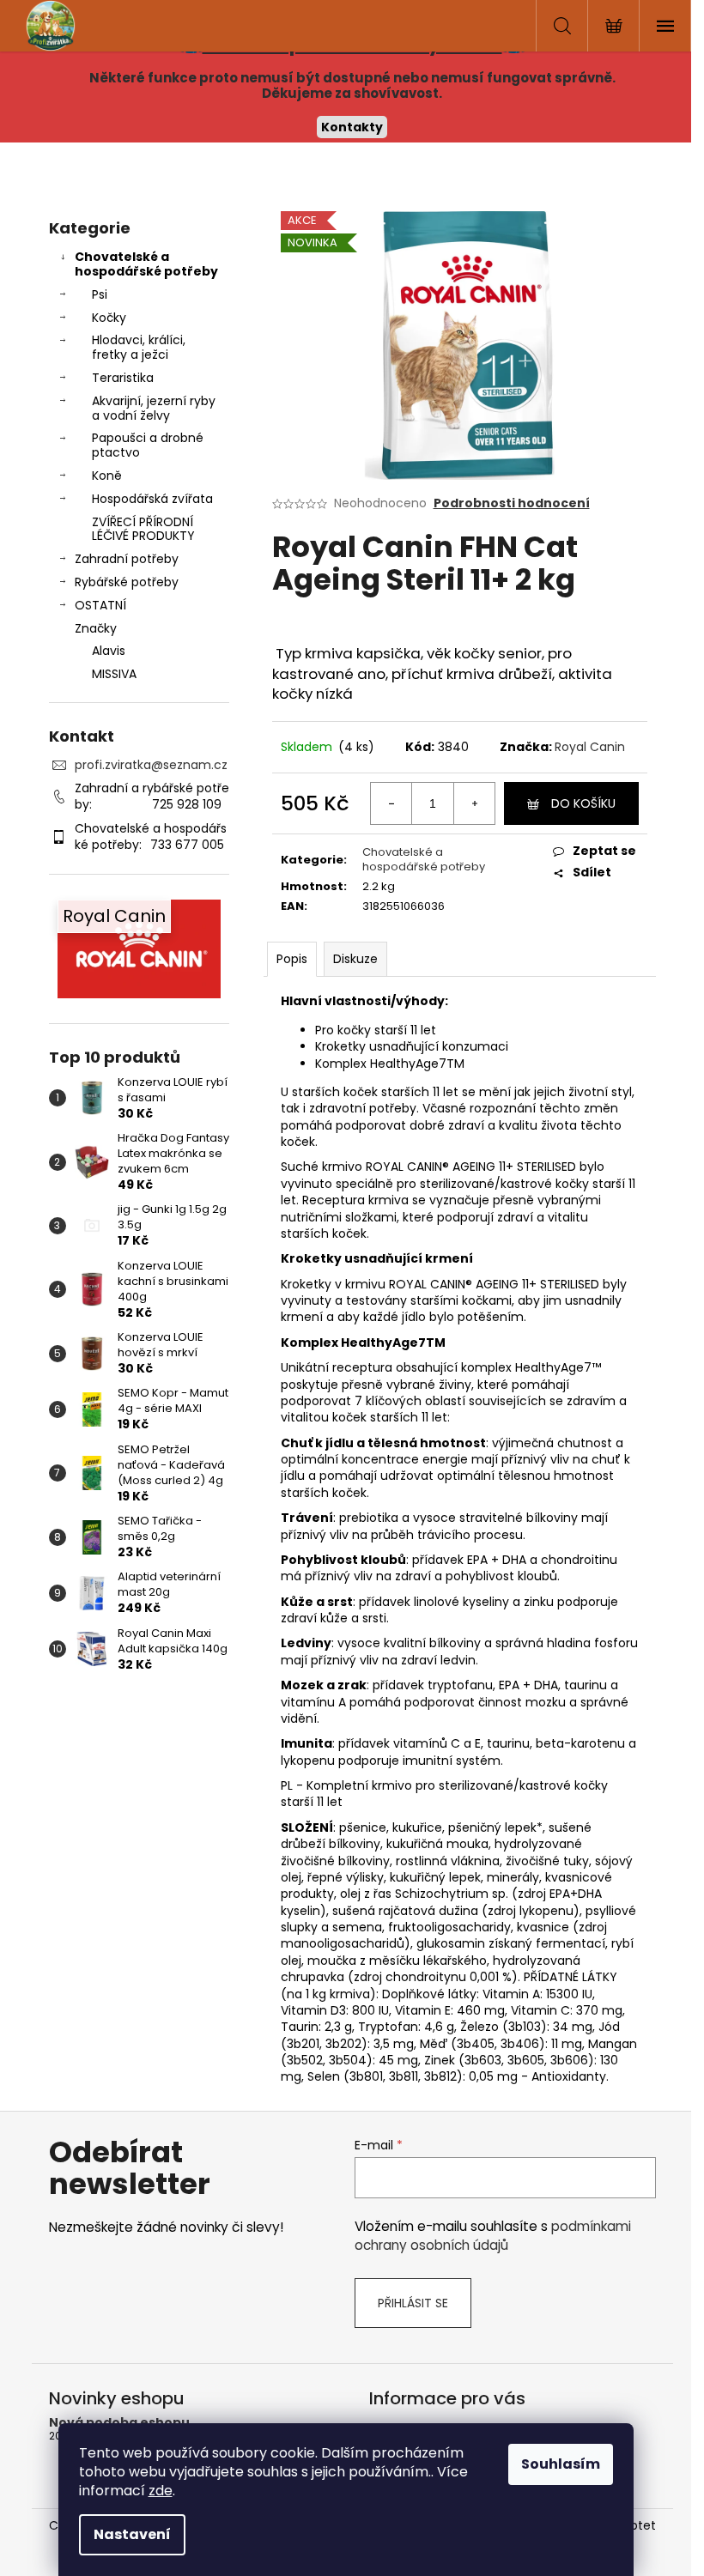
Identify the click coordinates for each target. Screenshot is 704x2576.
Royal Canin (590, 747)
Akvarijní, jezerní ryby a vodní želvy (154, 408)
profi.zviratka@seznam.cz (151, 765)
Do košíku (583, 803)
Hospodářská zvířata (152, 499)
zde (161, 2491)
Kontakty (352, 127)
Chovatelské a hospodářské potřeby (146, 264)
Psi (100, 294)
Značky (96, 628)
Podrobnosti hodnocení (512, 503)
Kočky (109, 318)
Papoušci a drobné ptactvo (148, 445)
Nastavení (132, 2534)
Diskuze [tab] (355, 959)
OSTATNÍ (100, 605)
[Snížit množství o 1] (391, 803)
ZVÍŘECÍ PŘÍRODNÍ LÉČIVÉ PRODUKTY (143, 529)
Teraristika (123, 378)
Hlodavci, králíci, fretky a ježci (139, 347)
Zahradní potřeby (127, 559)
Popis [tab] (292, 959)
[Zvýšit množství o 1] (474, 803)
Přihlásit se (413, 2303)
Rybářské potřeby (127, 582)
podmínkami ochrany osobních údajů (493, 2236)
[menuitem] (139, 651)
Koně (107, 476)
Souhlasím (561, 2464)
